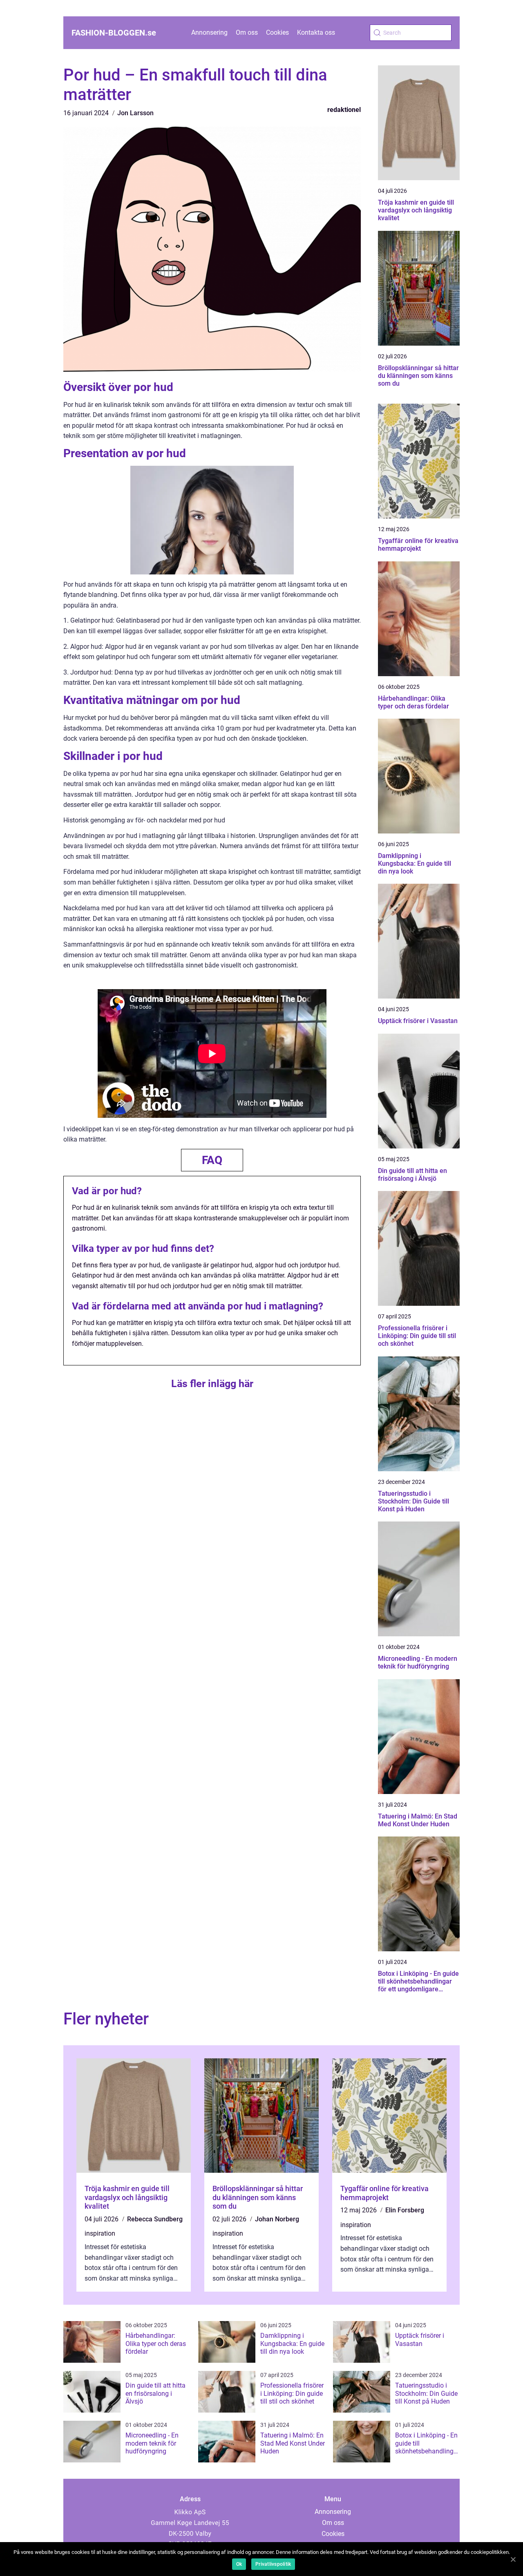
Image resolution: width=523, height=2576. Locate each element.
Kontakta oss (316, 32)
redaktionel (344, 110)
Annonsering (209, 32)
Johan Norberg (277, 2219)
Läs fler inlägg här (212, 1384)
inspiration (100, 2233)
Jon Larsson (135, 113)
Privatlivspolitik (273, 2564)
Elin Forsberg (405, 2210)
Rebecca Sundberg (155, 2219)
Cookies (277, 32)
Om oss (247, 32)
